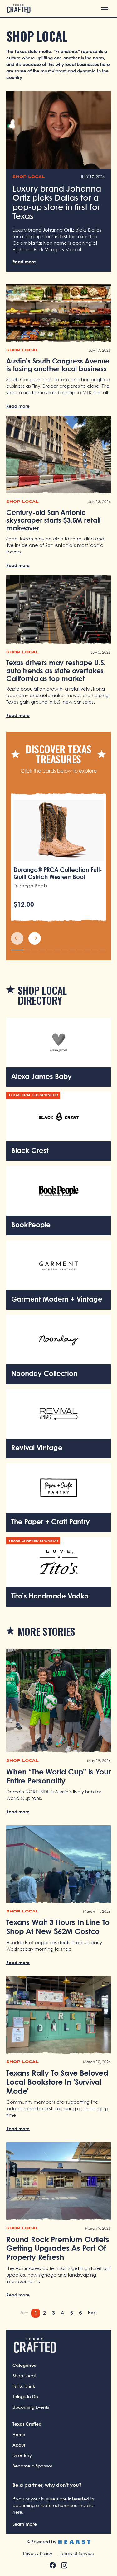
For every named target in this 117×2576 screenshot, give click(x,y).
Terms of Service (77, 2554)
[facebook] (53, 2565)
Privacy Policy (38, 2554)
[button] (105, 9)
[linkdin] (64, 2565)
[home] (19, 9)
